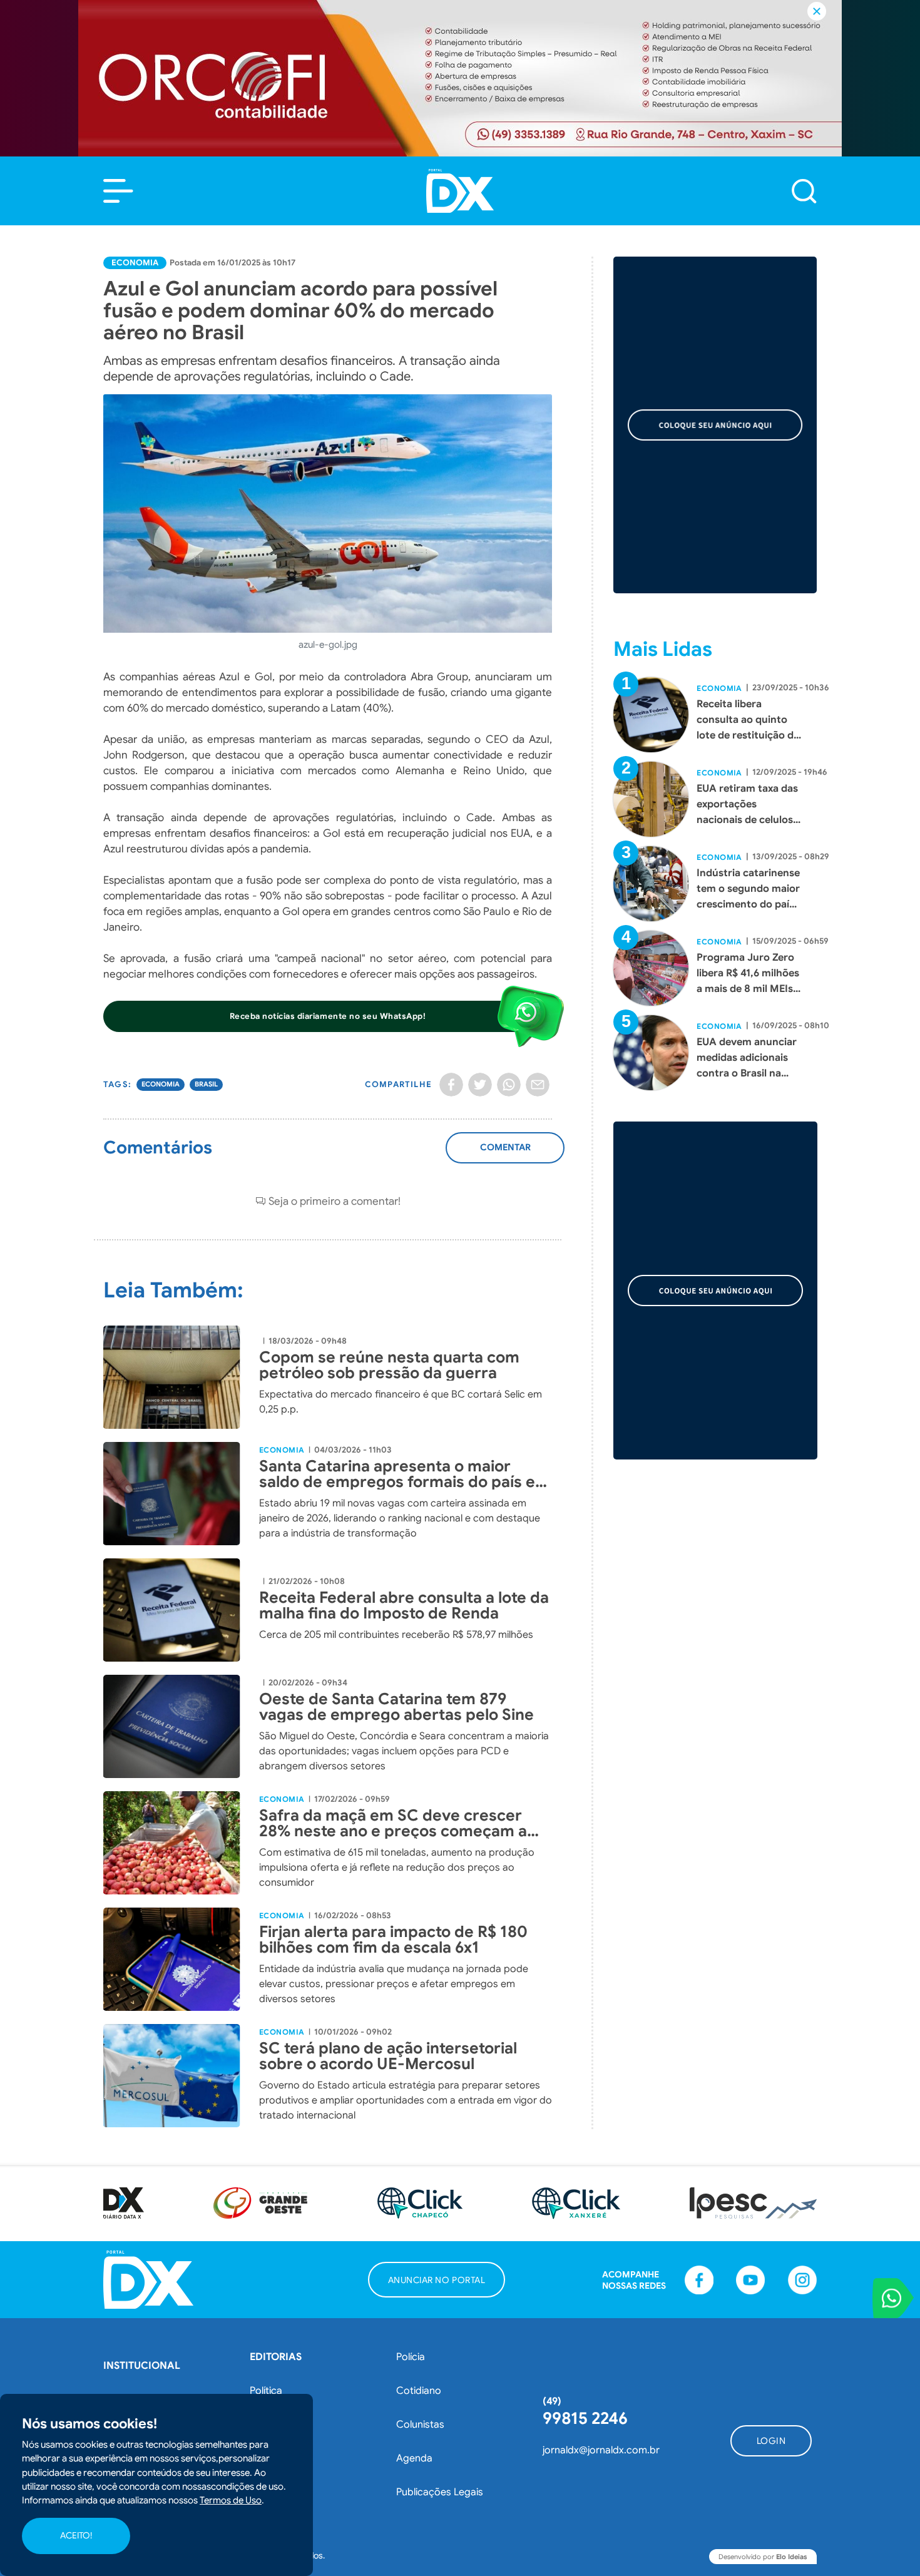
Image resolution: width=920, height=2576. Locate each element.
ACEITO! (76, 2536)
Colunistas (420, 2425)
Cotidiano (419, 2391)
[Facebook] (451, 1085)
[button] (118, 191)
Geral (262, 2492)
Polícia (411, 2357)
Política (266, 2391)
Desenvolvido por (763, 2557)
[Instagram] (802, 2280)
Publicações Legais (440, 2492)
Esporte (268, 2458)
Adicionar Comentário (505, 1154)
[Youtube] (750, 2280)
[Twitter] (480, 1085)
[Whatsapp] (509, 1085)
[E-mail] (538, 1085)
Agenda (414, 2458)
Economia (135, 263)
